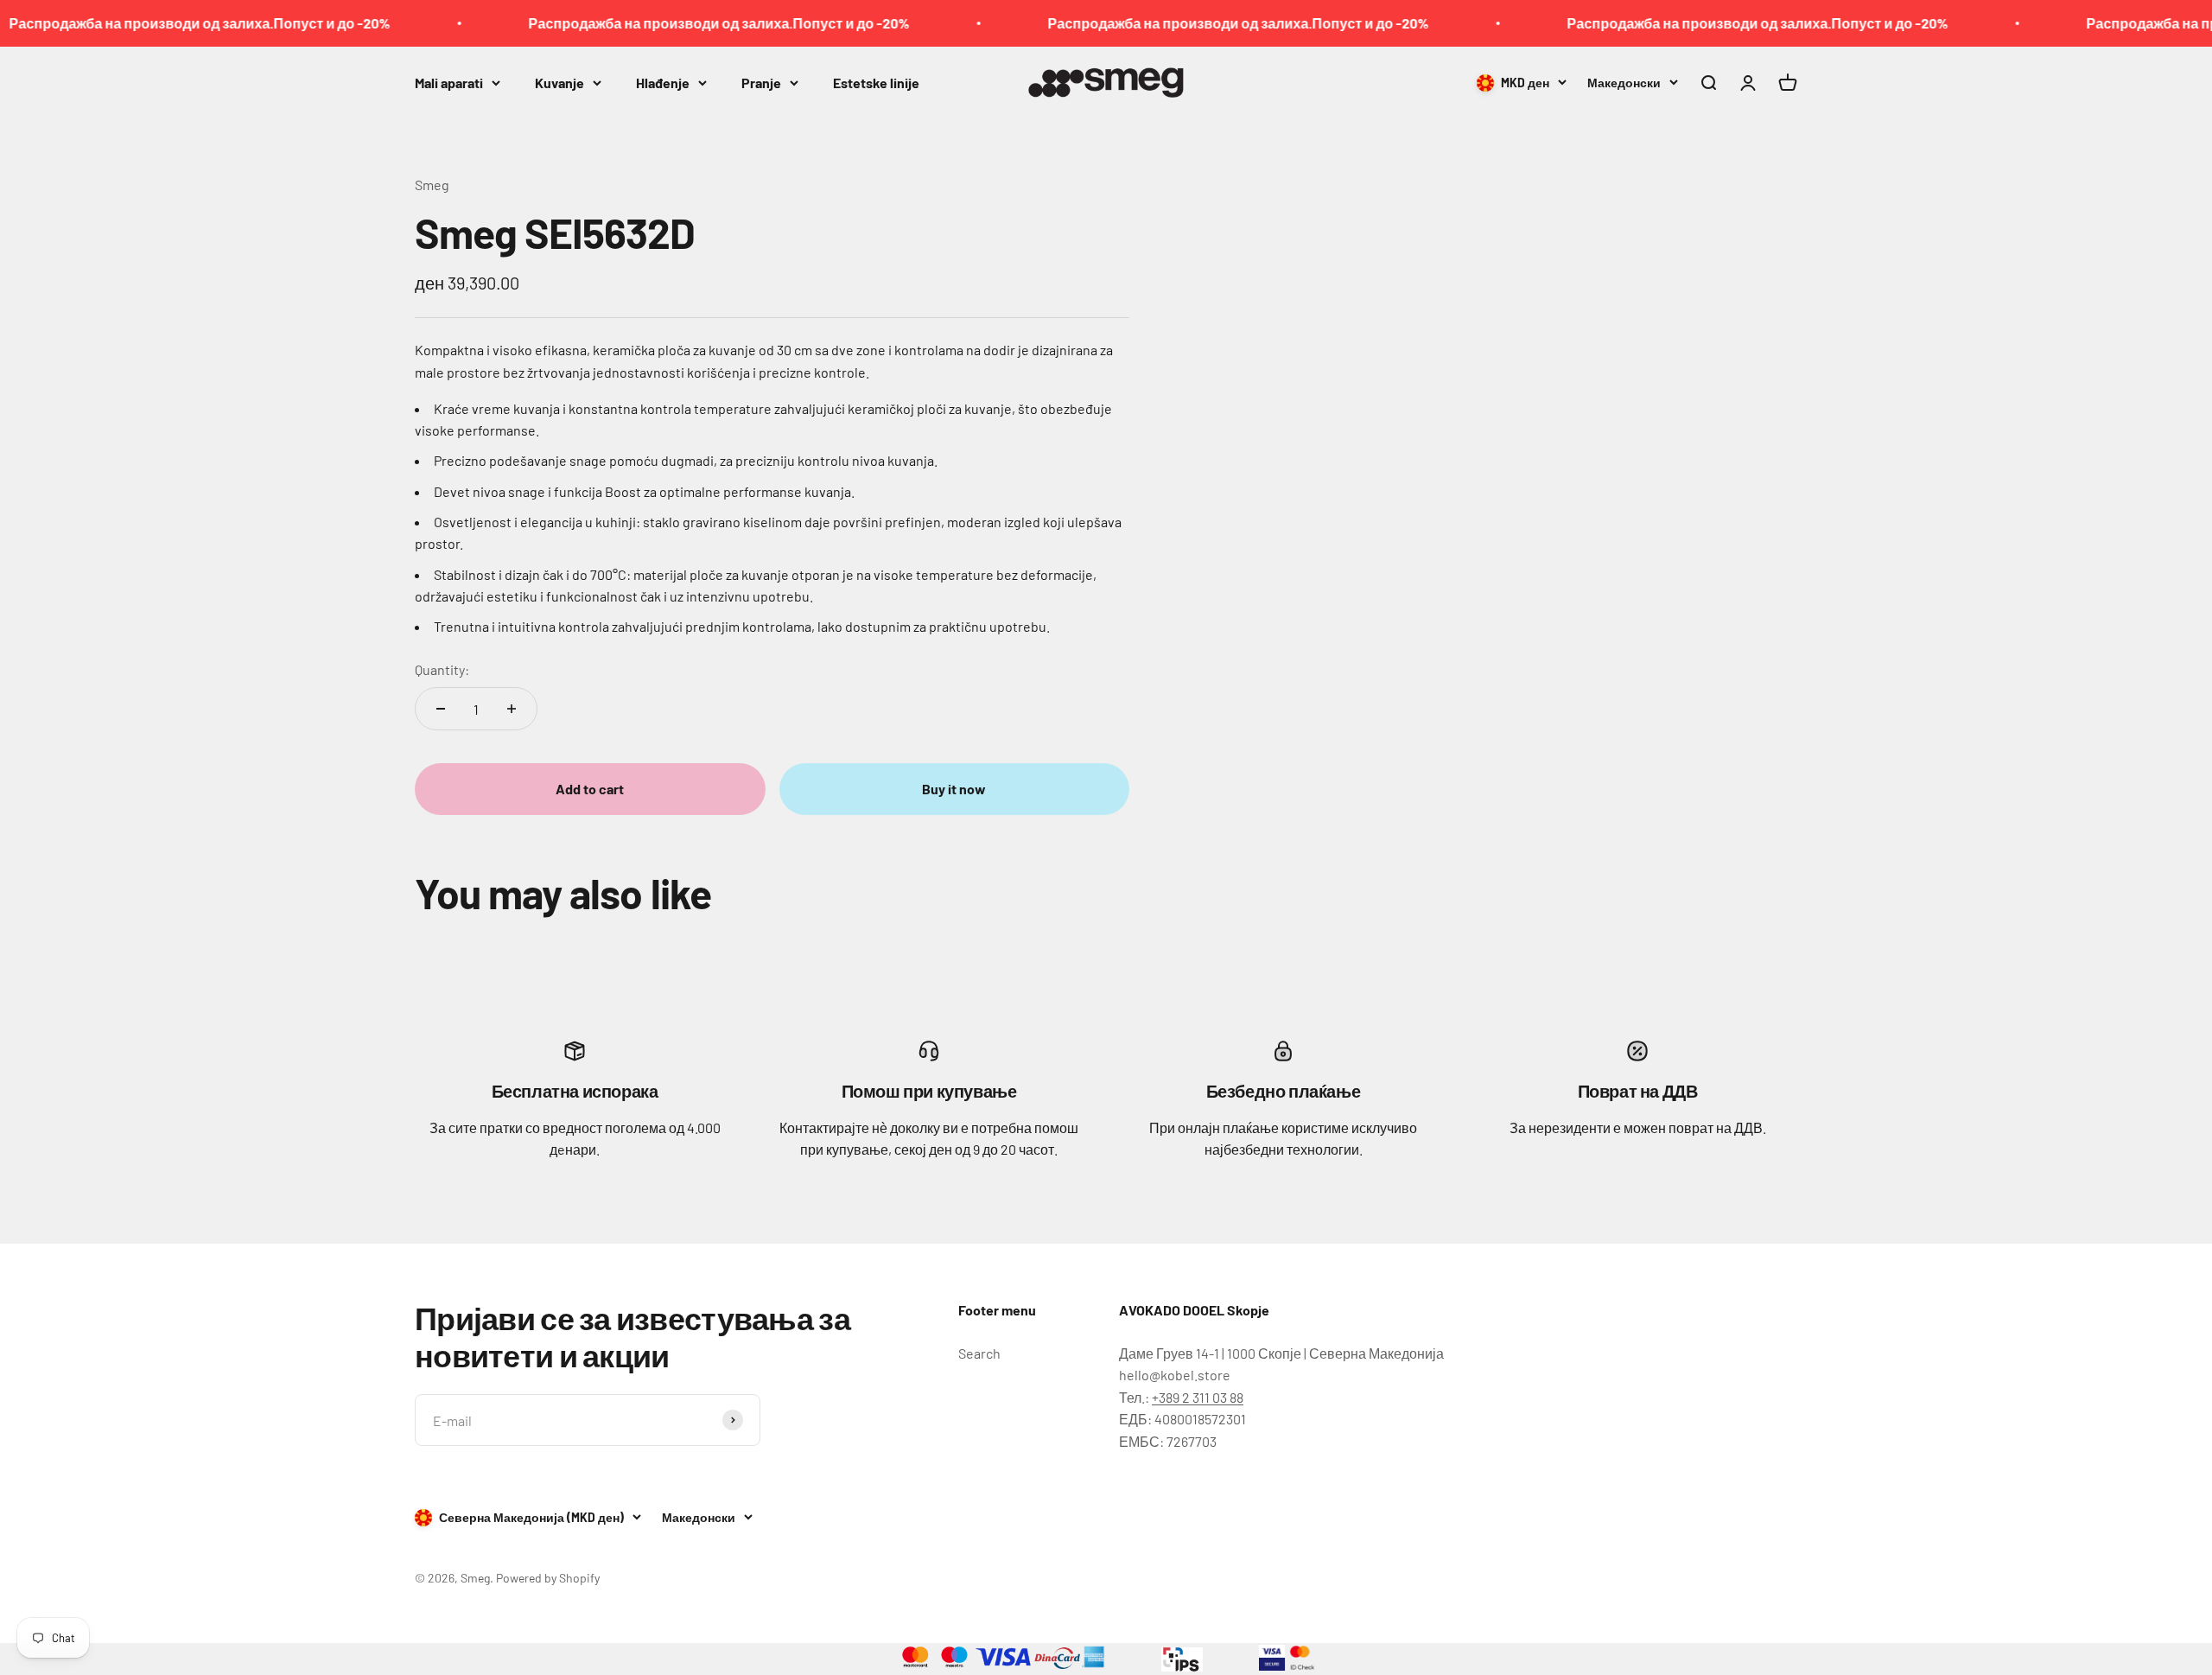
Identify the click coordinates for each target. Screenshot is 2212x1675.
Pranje (761, 82)
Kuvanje (559, 82)
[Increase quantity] (512, 709)
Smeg (432, 185)
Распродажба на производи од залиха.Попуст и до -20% (659, 23)
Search (979, 1353)
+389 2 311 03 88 (1198, 1397)
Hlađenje (663, 82)
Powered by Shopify (548, 1578)
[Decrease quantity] (441, 709)
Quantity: (442, 669)
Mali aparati (449, 82)
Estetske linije (876, 82)
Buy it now (954, 789)
